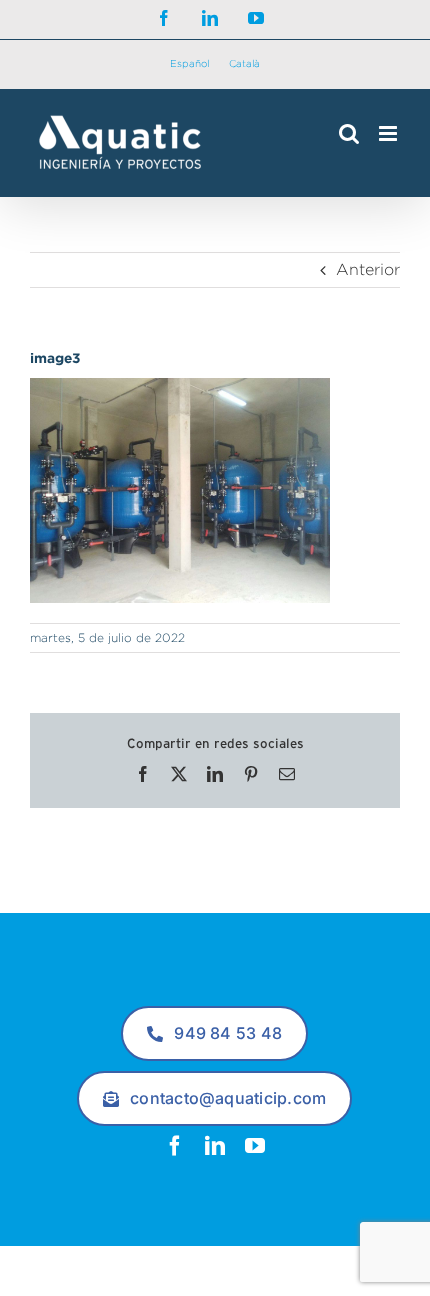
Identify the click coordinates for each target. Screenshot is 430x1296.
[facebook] (175, 1146)
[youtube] (255, 1146)
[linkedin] (215, 1146)
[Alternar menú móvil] (389, 133)
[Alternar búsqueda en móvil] (349, 133)
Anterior (368, 269)
